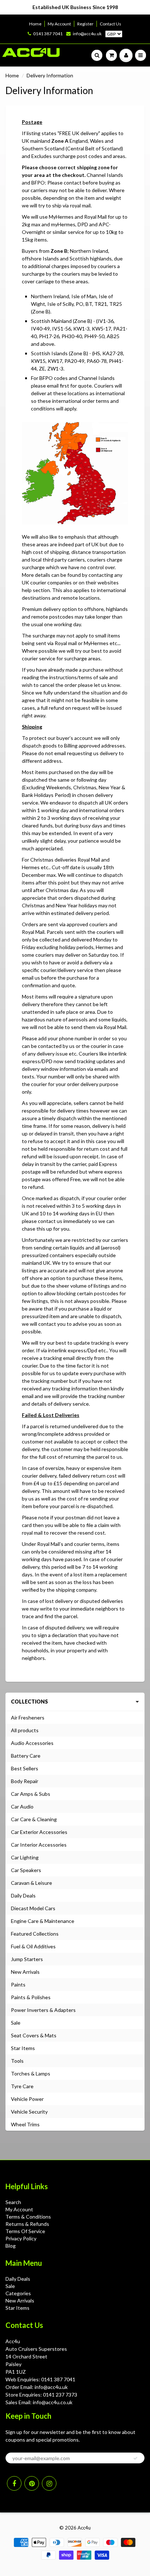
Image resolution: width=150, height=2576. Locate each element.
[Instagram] (49, 2483)
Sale (16, 2023)
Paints (18, 1984)
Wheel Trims (25, 2124)
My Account (59, 24)
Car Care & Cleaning (34, 1819)
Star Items (23, 2048)
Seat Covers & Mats (34, 2035)
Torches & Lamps (31, 2073)
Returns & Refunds (27, 2224)
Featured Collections (35, 1934)
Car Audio (22, 1807)
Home (35, 24)
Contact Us (110, 24)
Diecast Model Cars (33, 1908)
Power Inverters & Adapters (43, 2010)
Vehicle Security (29, 2112)
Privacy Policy (21, 2238)
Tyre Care (22, 2086)
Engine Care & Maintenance (43, 1921)
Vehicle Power (27, 2099)
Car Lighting (25, 1857)
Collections (29, 1702)
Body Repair (25, 1781)
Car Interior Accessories (39, 1845)
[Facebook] (14, 2483)
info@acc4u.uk (87, 34)
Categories (18, 2293)
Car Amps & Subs (31, 1794)
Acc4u (84, 2528)
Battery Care (26, 1756)
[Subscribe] (135, 2458)
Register (85, 24)
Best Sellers (25, 1768)
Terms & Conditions (28, 2217)
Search (13, 2202)
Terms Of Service (25, 2231)
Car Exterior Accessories (39, 1832)
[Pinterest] (32, 2483)
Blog (11, 2246)
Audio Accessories (32, 1743)
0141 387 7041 (48, 34)
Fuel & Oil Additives (33, 1946)
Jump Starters (27, 1959)
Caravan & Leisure (31, 1883)
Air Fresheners (28, 1718)
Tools (17, 2061)
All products (25, 1730)
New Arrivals (25, 1972)
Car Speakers (26, 1870)
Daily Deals (23, 1895)
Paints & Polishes (31, 1997)
